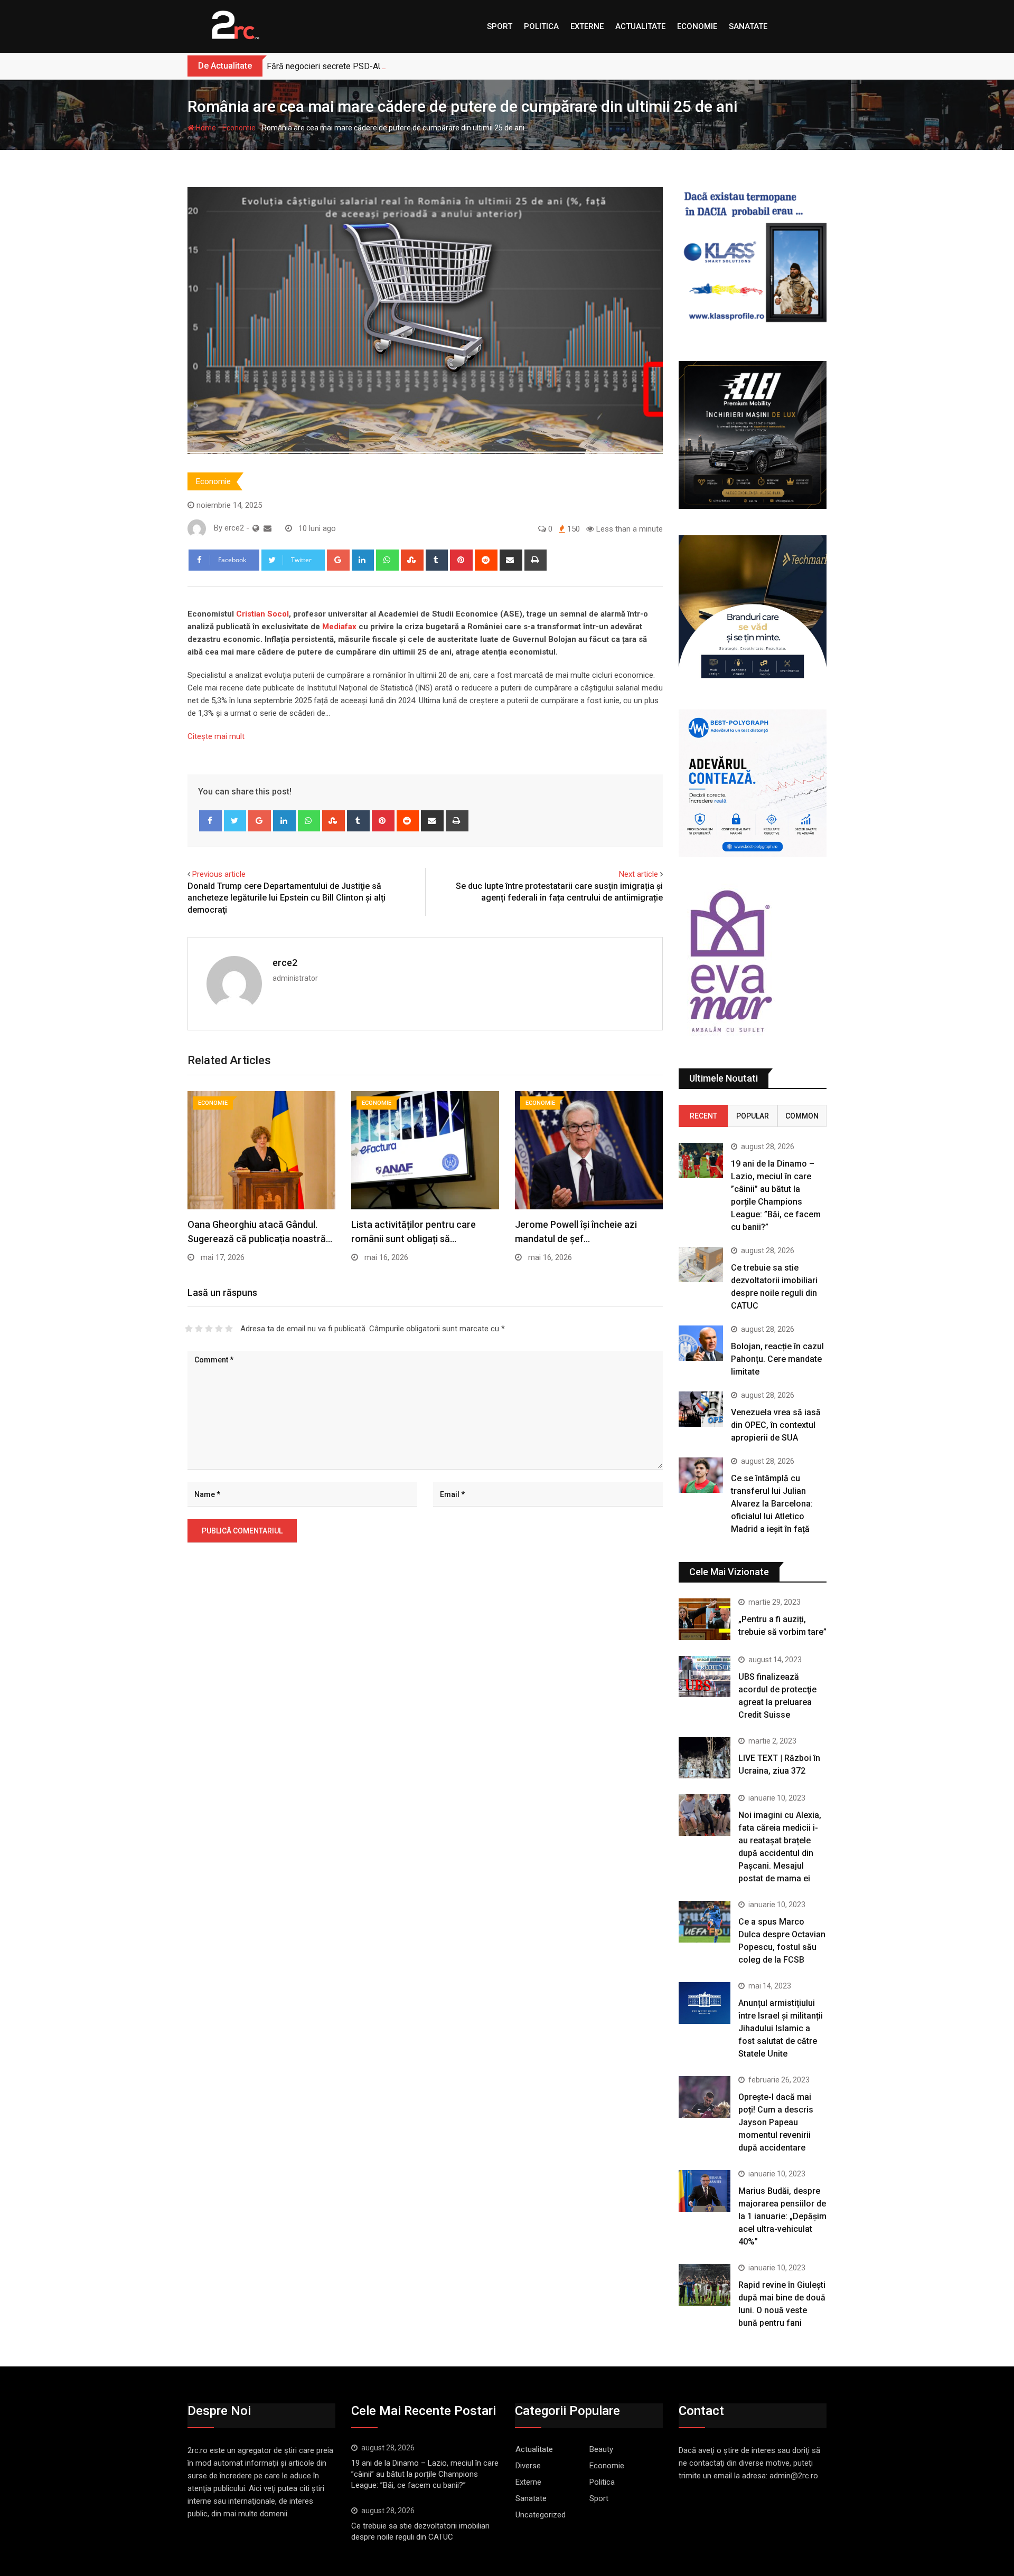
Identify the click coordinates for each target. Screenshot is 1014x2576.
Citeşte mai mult (216, 736)
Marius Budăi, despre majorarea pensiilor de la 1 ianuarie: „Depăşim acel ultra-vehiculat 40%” (782, 2216)
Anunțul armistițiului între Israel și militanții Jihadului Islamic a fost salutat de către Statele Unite (781, 2028)
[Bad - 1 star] (189, 1329)
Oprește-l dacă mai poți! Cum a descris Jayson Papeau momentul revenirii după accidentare (776, 2122)
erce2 (285, 963)
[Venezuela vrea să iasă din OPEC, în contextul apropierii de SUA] (701, 1409)
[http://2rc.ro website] (256, 528)
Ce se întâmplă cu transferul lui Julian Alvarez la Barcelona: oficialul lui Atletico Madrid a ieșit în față (772, 1504)
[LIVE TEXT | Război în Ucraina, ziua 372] (705, 1758)
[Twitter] (235, 821)
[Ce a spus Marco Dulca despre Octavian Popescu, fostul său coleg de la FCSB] (705, 1921)
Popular (753, 1116)
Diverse (528, 2466)
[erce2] (267, 528)
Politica (541, 26)
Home (205, 128)
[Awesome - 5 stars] (229, 1329)
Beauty (601, 2449)
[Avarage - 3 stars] (209, 1329)
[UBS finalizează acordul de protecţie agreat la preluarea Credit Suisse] (705, 1677)
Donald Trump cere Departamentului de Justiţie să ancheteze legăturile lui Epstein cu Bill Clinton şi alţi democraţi (287, 898)
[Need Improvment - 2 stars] (199, 1329)
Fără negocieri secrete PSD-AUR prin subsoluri (354, 66)
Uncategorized (541, 2515)
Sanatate (748, 26)
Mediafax (339, 627)
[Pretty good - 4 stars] (219, 1329)
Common (802, 1116)
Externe (587, 26)
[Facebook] (210, 821)
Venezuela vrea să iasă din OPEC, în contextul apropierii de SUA (776, 1425)
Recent (703, 1116)
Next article (639, 874)
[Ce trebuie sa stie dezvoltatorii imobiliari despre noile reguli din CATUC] (701, 1265)
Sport (500, 26)
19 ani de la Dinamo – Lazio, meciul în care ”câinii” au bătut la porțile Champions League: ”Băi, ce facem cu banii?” (425, 2474)
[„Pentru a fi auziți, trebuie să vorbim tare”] (705, 1619)
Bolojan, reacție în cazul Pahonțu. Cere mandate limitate (777, 1359)
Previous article (219, 874)
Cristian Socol (262, 614)
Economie (697, 26)
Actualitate (640, 26)
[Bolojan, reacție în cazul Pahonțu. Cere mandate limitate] (701, 1343)
